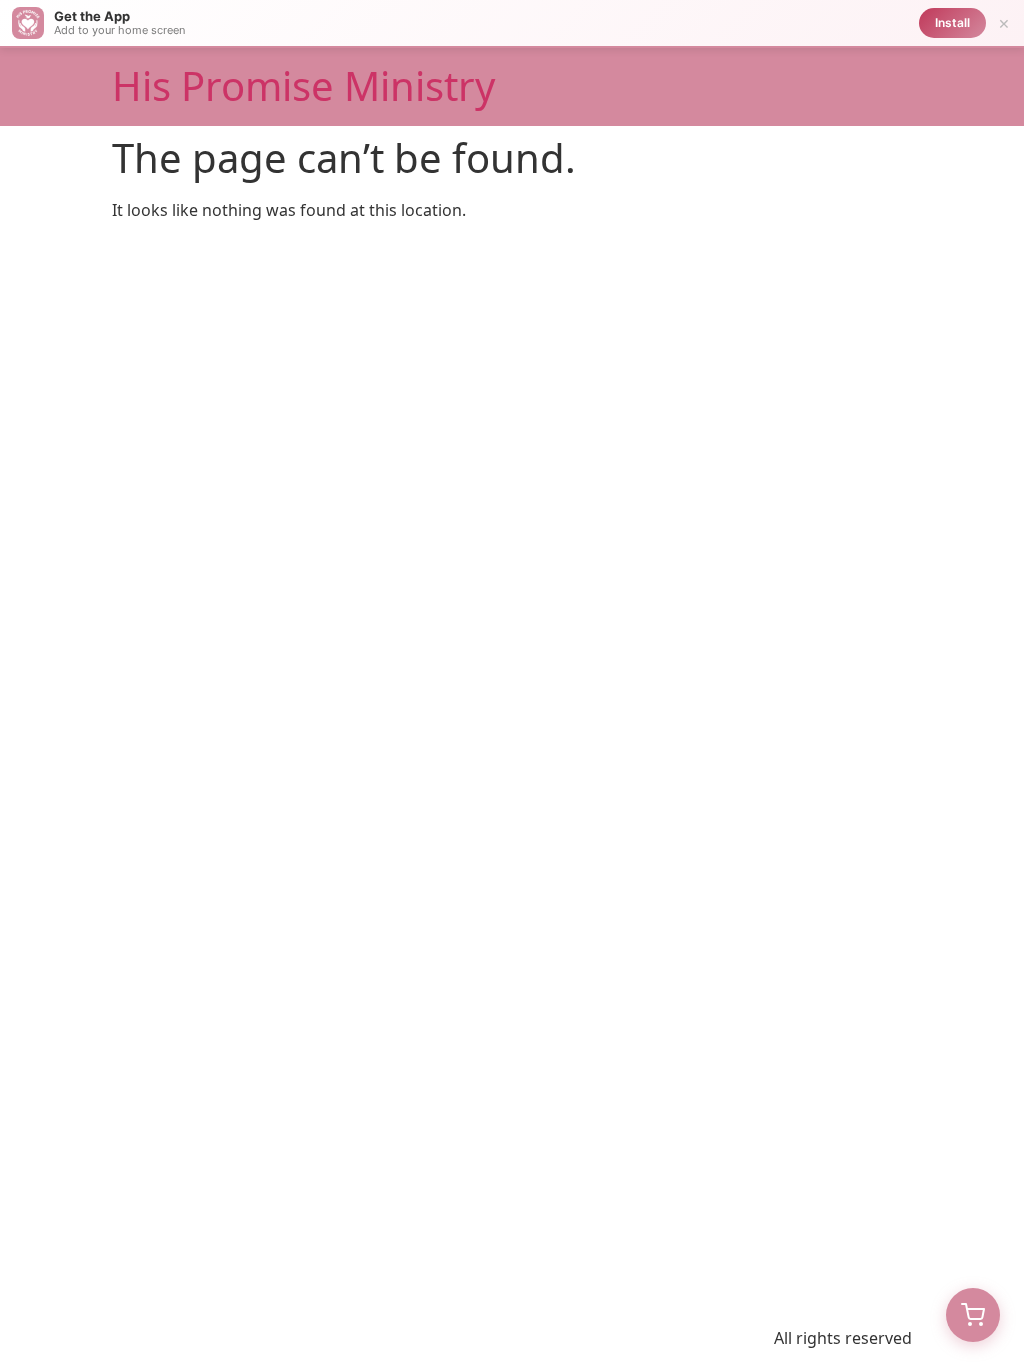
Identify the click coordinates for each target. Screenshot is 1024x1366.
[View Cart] (973, 1315)
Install (952, 22)
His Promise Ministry (303, 85)
